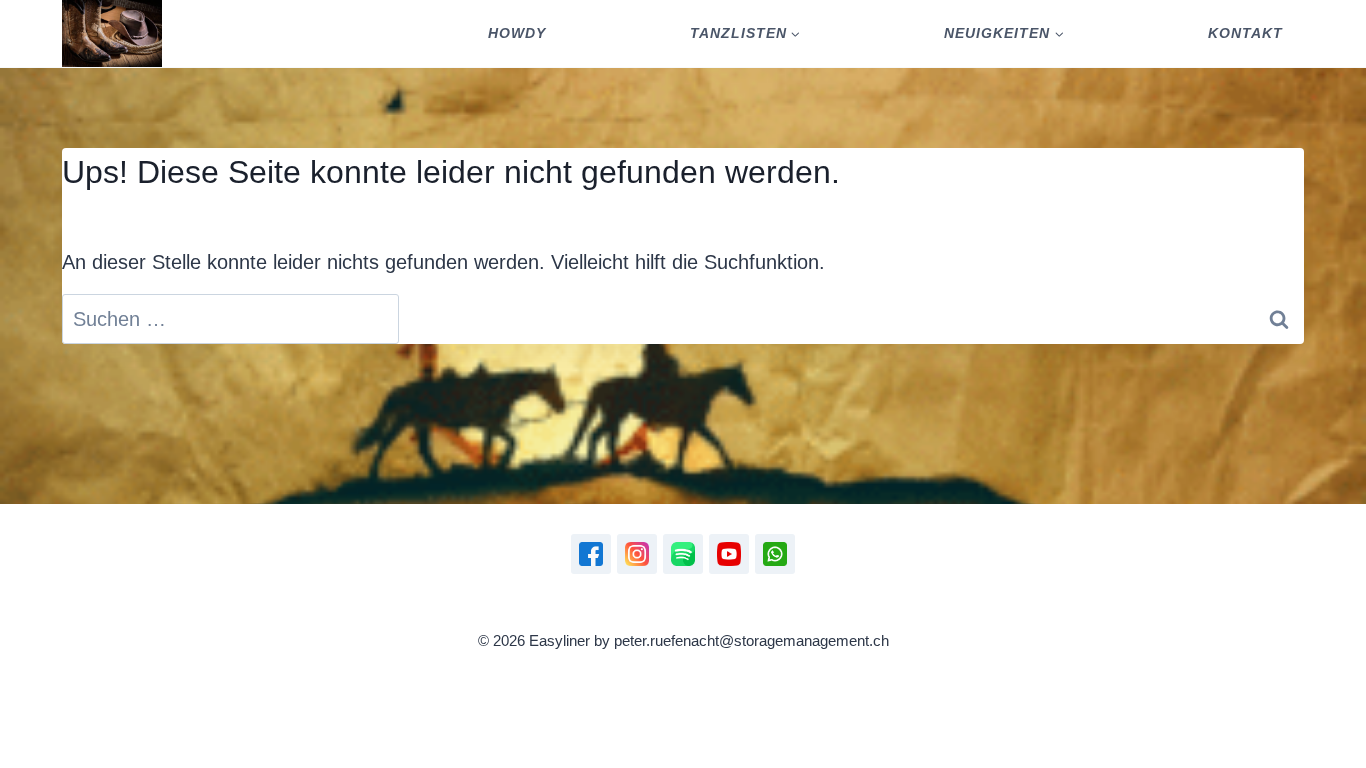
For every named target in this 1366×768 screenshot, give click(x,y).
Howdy (517, 33)
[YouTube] (729, 554)
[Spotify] (683, 554)
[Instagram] (637, 554)
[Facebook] (591, 554)
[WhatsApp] (775, 554)
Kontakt (1245, 33)
